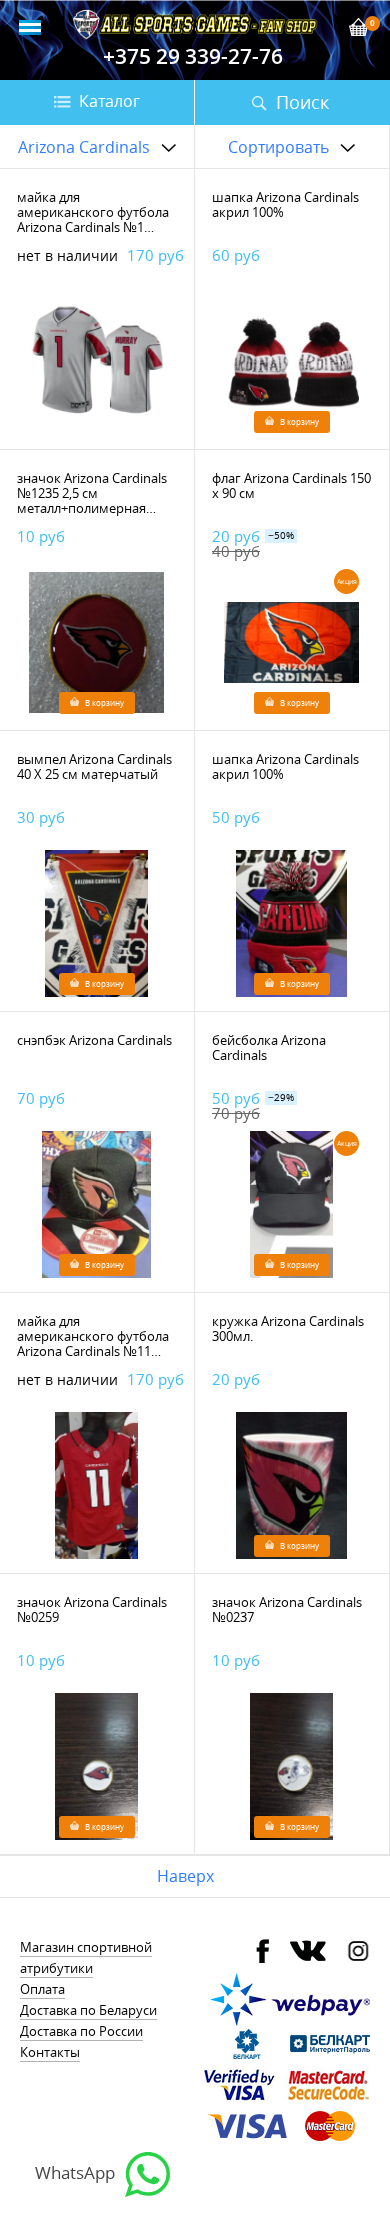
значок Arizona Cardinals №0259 (92, 1609)
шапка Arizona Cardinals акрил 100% (285, 204)
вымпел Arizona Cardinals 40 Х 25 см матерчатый (94, 766)
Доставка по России (81, 2031)
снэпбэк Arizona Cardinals (94, 1040)
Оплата (42, 1989)
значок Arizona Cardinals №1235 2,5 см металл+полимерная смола (92, 500)
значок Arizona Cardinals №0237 (287, 1609)
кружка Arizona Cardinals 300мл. (288, 1328)
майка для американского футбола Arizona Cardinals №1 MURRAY (93, 219)
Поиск (302, 102)
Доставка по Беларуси (88, 2010)
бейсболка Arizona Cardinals (269, 1047)
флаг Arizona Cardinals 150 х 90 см (291, 485)
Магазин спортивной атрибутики (86, 1957)
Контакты (50, 2052)
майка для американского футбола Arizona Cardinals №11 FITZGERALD (93, 1343)
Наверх (185, 1876)
